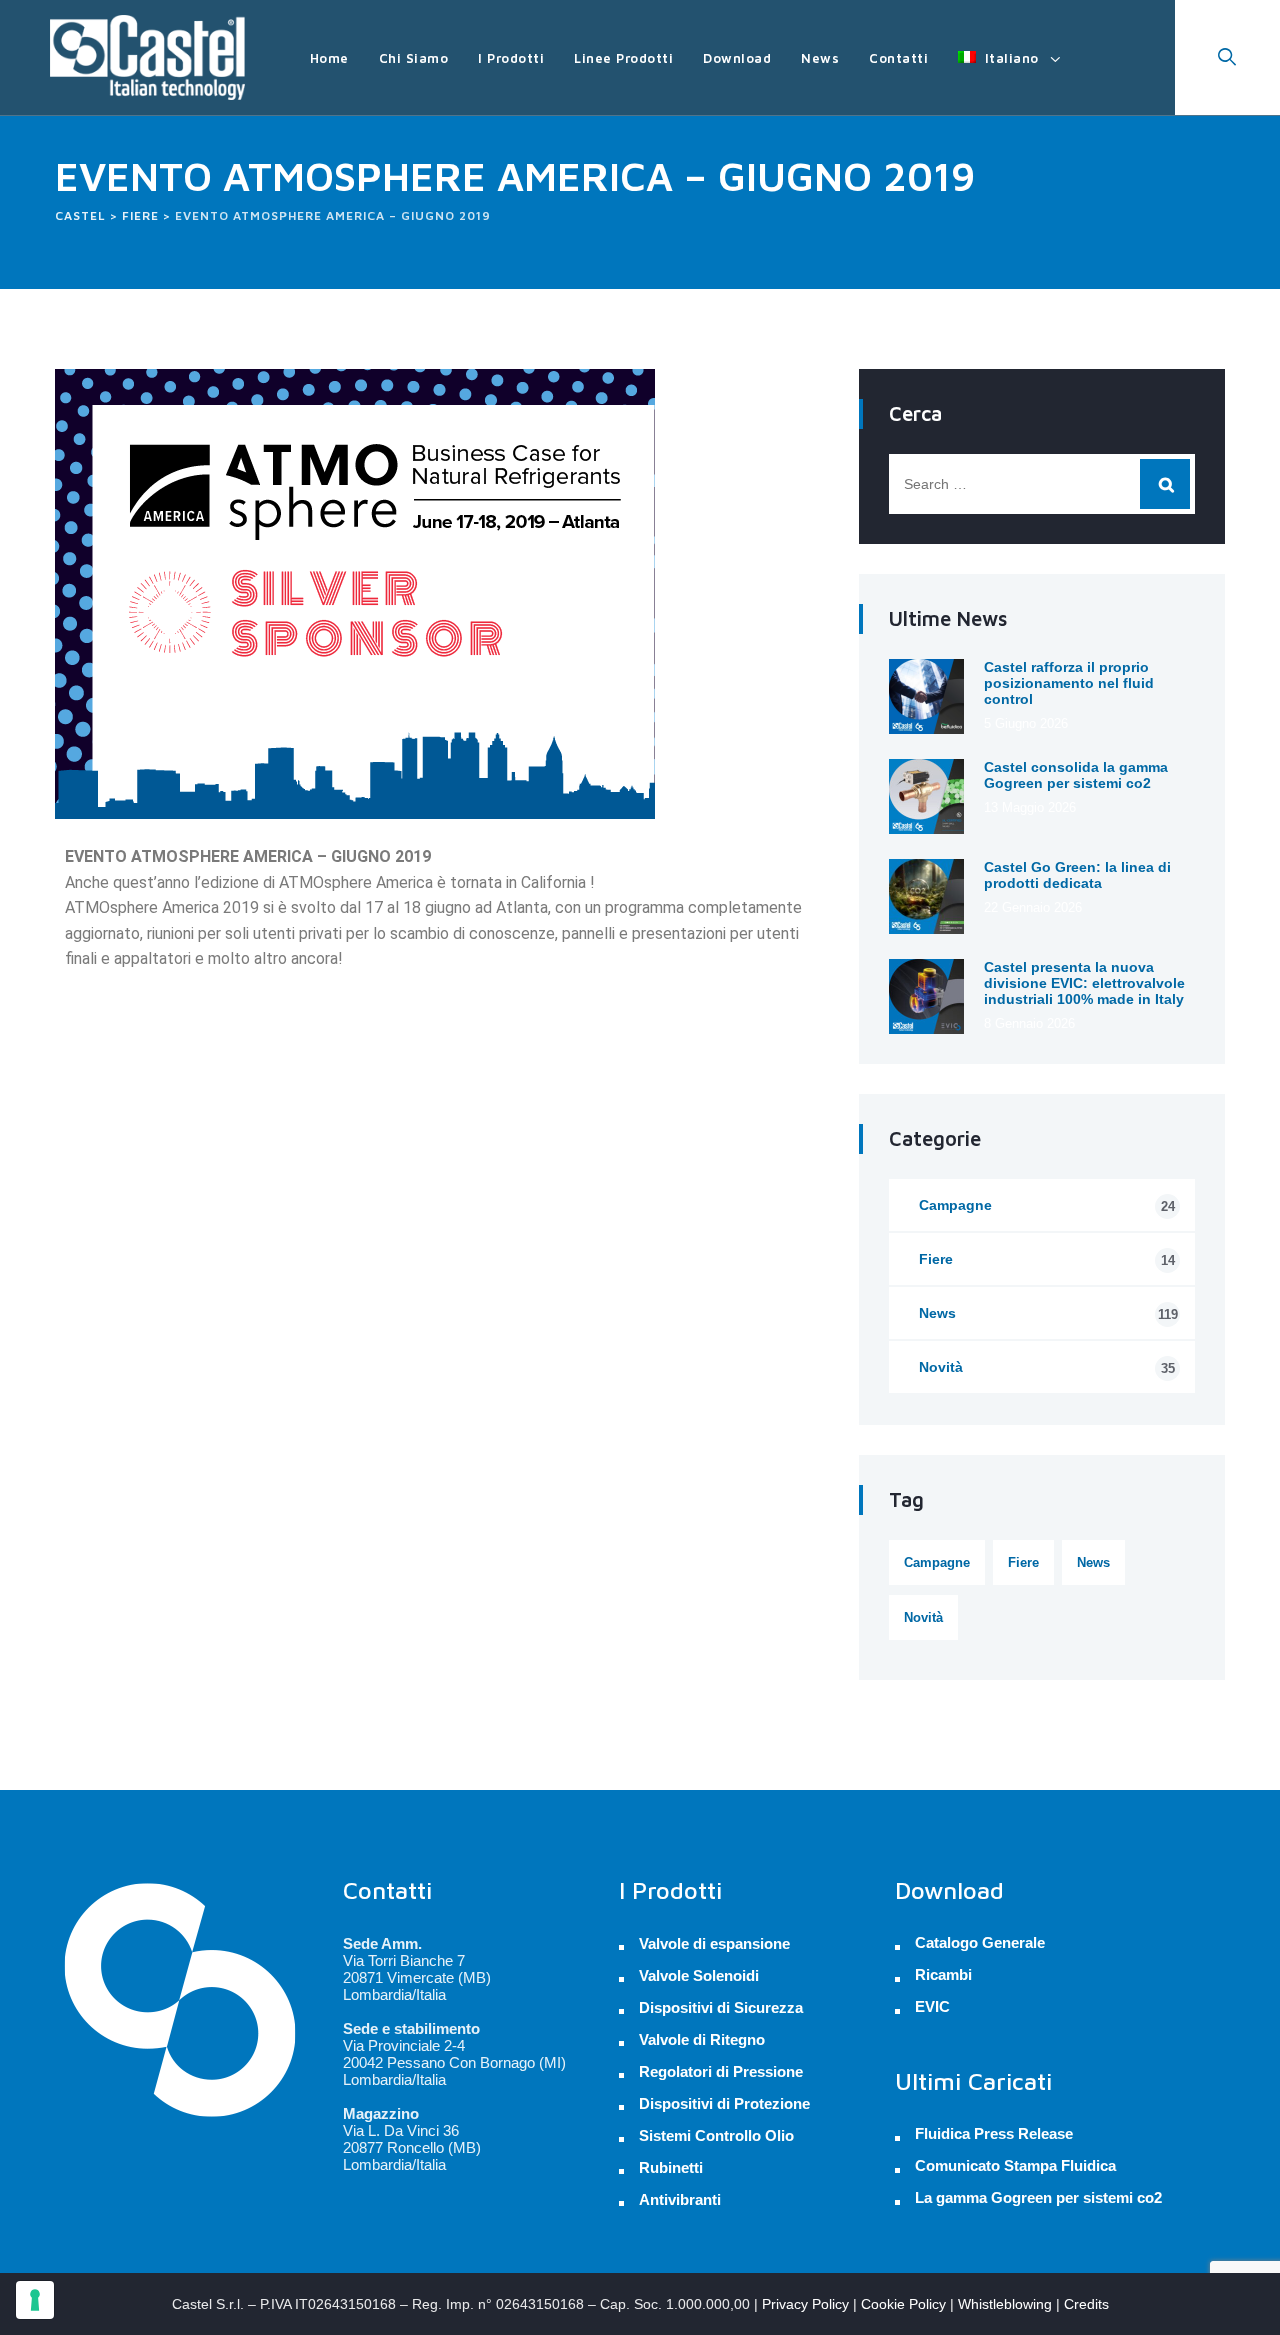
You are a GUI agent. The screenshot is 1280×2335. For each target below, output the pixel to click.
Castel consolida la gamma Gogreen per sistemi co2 (1076, 775)
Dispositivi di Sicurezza (721, 2007)
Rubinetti (671, 2167)
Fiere (1047, 1259)
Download (737, 58)
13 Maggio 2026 (1030, 807)
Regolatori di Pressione (721, 2071)
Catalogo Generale (980, 1943)
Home (329, 58)
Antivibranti (680, 2199)
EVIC (932, 2007)
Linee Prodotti (623, 58)
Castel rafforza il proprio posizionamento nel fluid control (1069, 683)
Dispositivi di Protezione (724, 2103)
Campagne (1047, 1205)
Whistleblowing (1005, 2304)
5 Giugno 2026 (1026, 723)
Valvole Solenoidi (699, 1975)
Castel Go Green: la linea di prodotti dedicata (1077, 875)
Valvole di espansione (714, 1943)
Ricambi (943, 1975)
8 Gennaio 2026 (1029, 1023)
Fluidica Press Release (994, 2134)
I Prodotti (511, 58)
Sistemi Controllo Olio (716, 2135)
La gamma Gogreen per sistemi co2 (1038, 2198)
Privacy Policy (805, 2304)
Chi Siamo (414, 58)
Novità (1047, 1367)
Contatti (898, 58)
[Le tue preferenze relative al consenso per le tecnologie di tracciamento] (35, 2300)
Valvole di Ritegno (702, 2039)
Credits (1086, 2304)
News (820, 58)
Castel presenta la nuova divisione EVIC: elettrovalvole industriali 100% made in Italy (1084, 983)
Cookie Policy (903, 2304)
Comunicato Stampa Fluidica (1015, 2166)
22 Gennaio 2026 (1033, 907)
